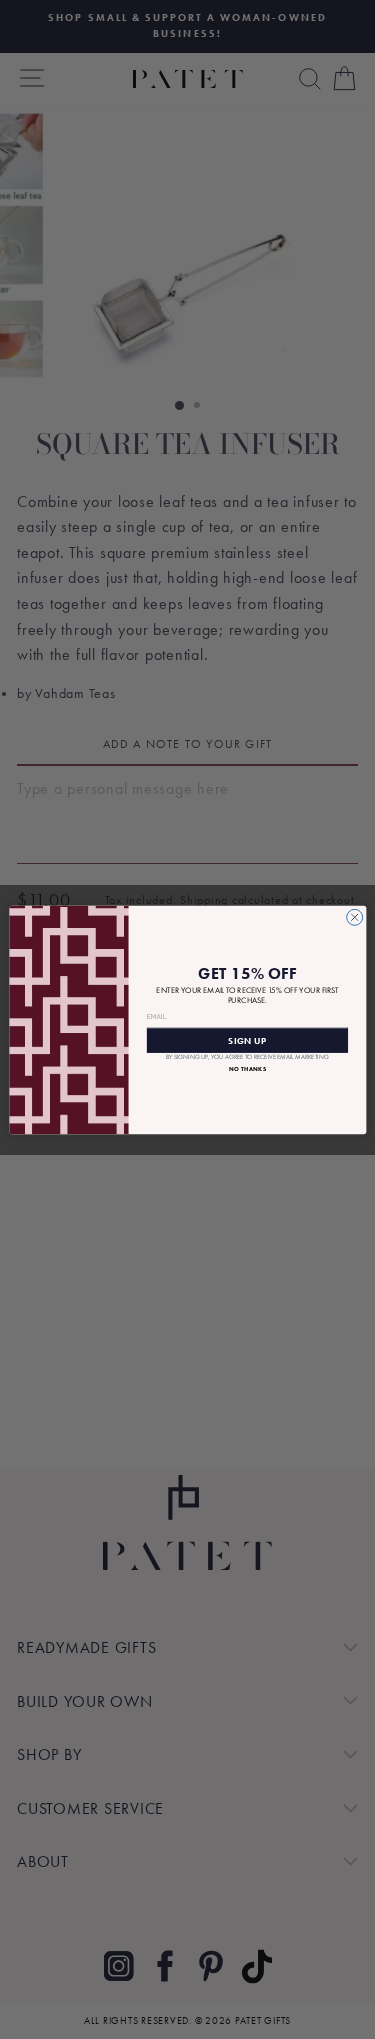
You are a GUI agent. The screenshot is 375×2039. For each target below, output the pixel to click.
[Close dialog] (354, 917)
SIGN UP (247, 1040)
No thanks (246, 1069)
